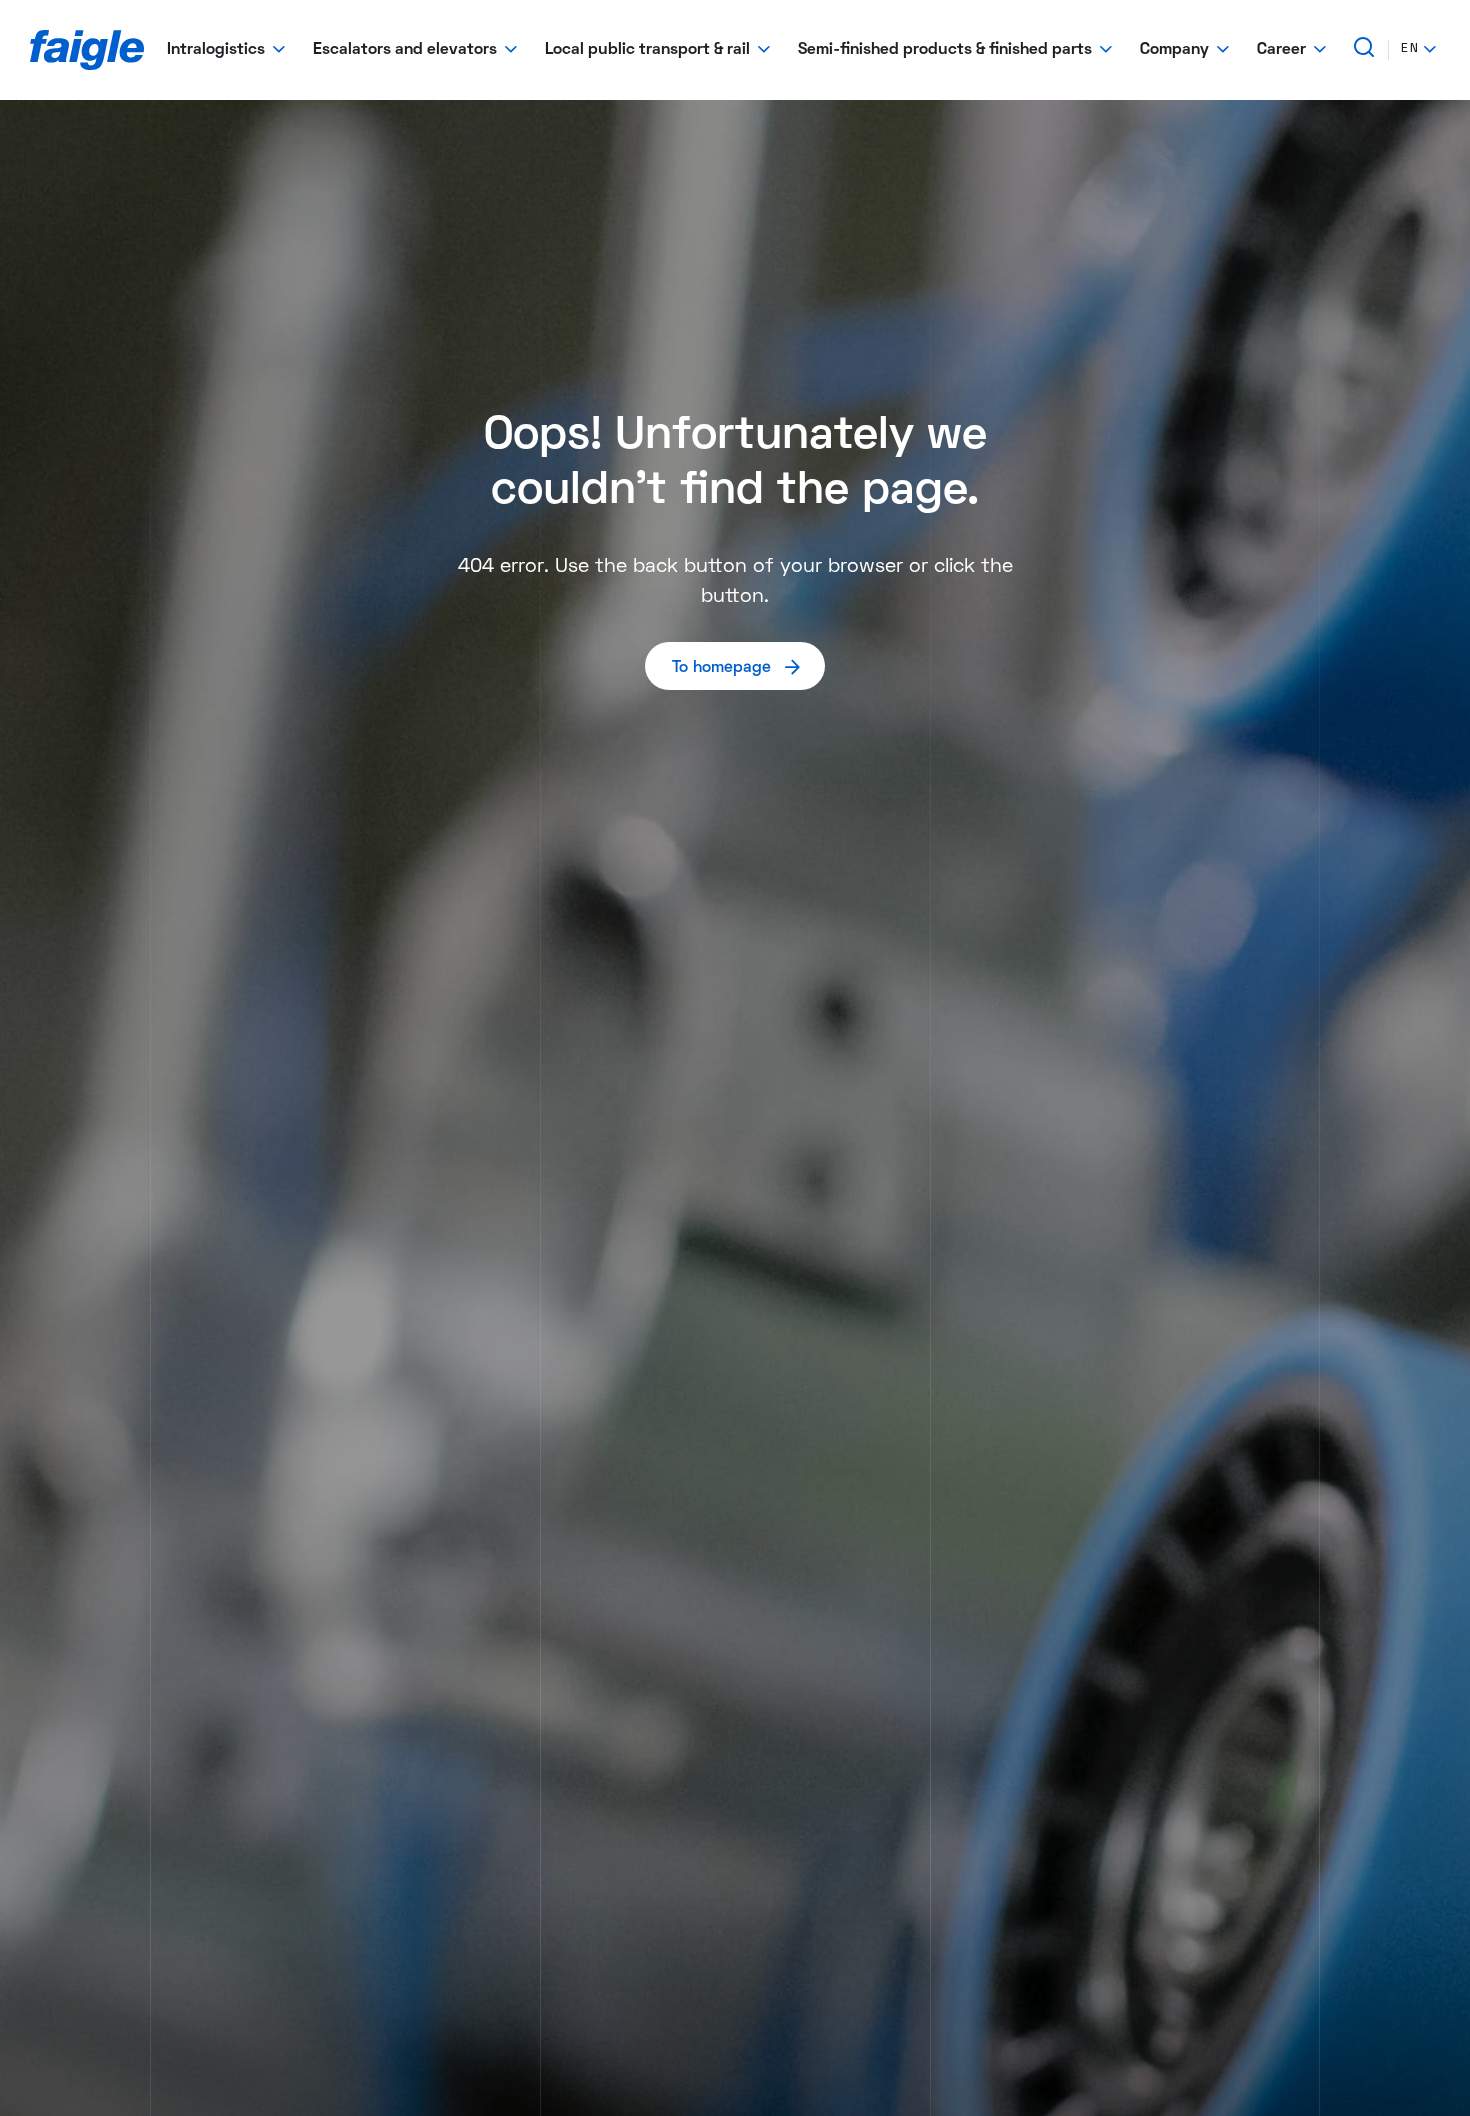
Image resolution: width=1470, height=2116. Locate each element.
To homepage (721, 668)
